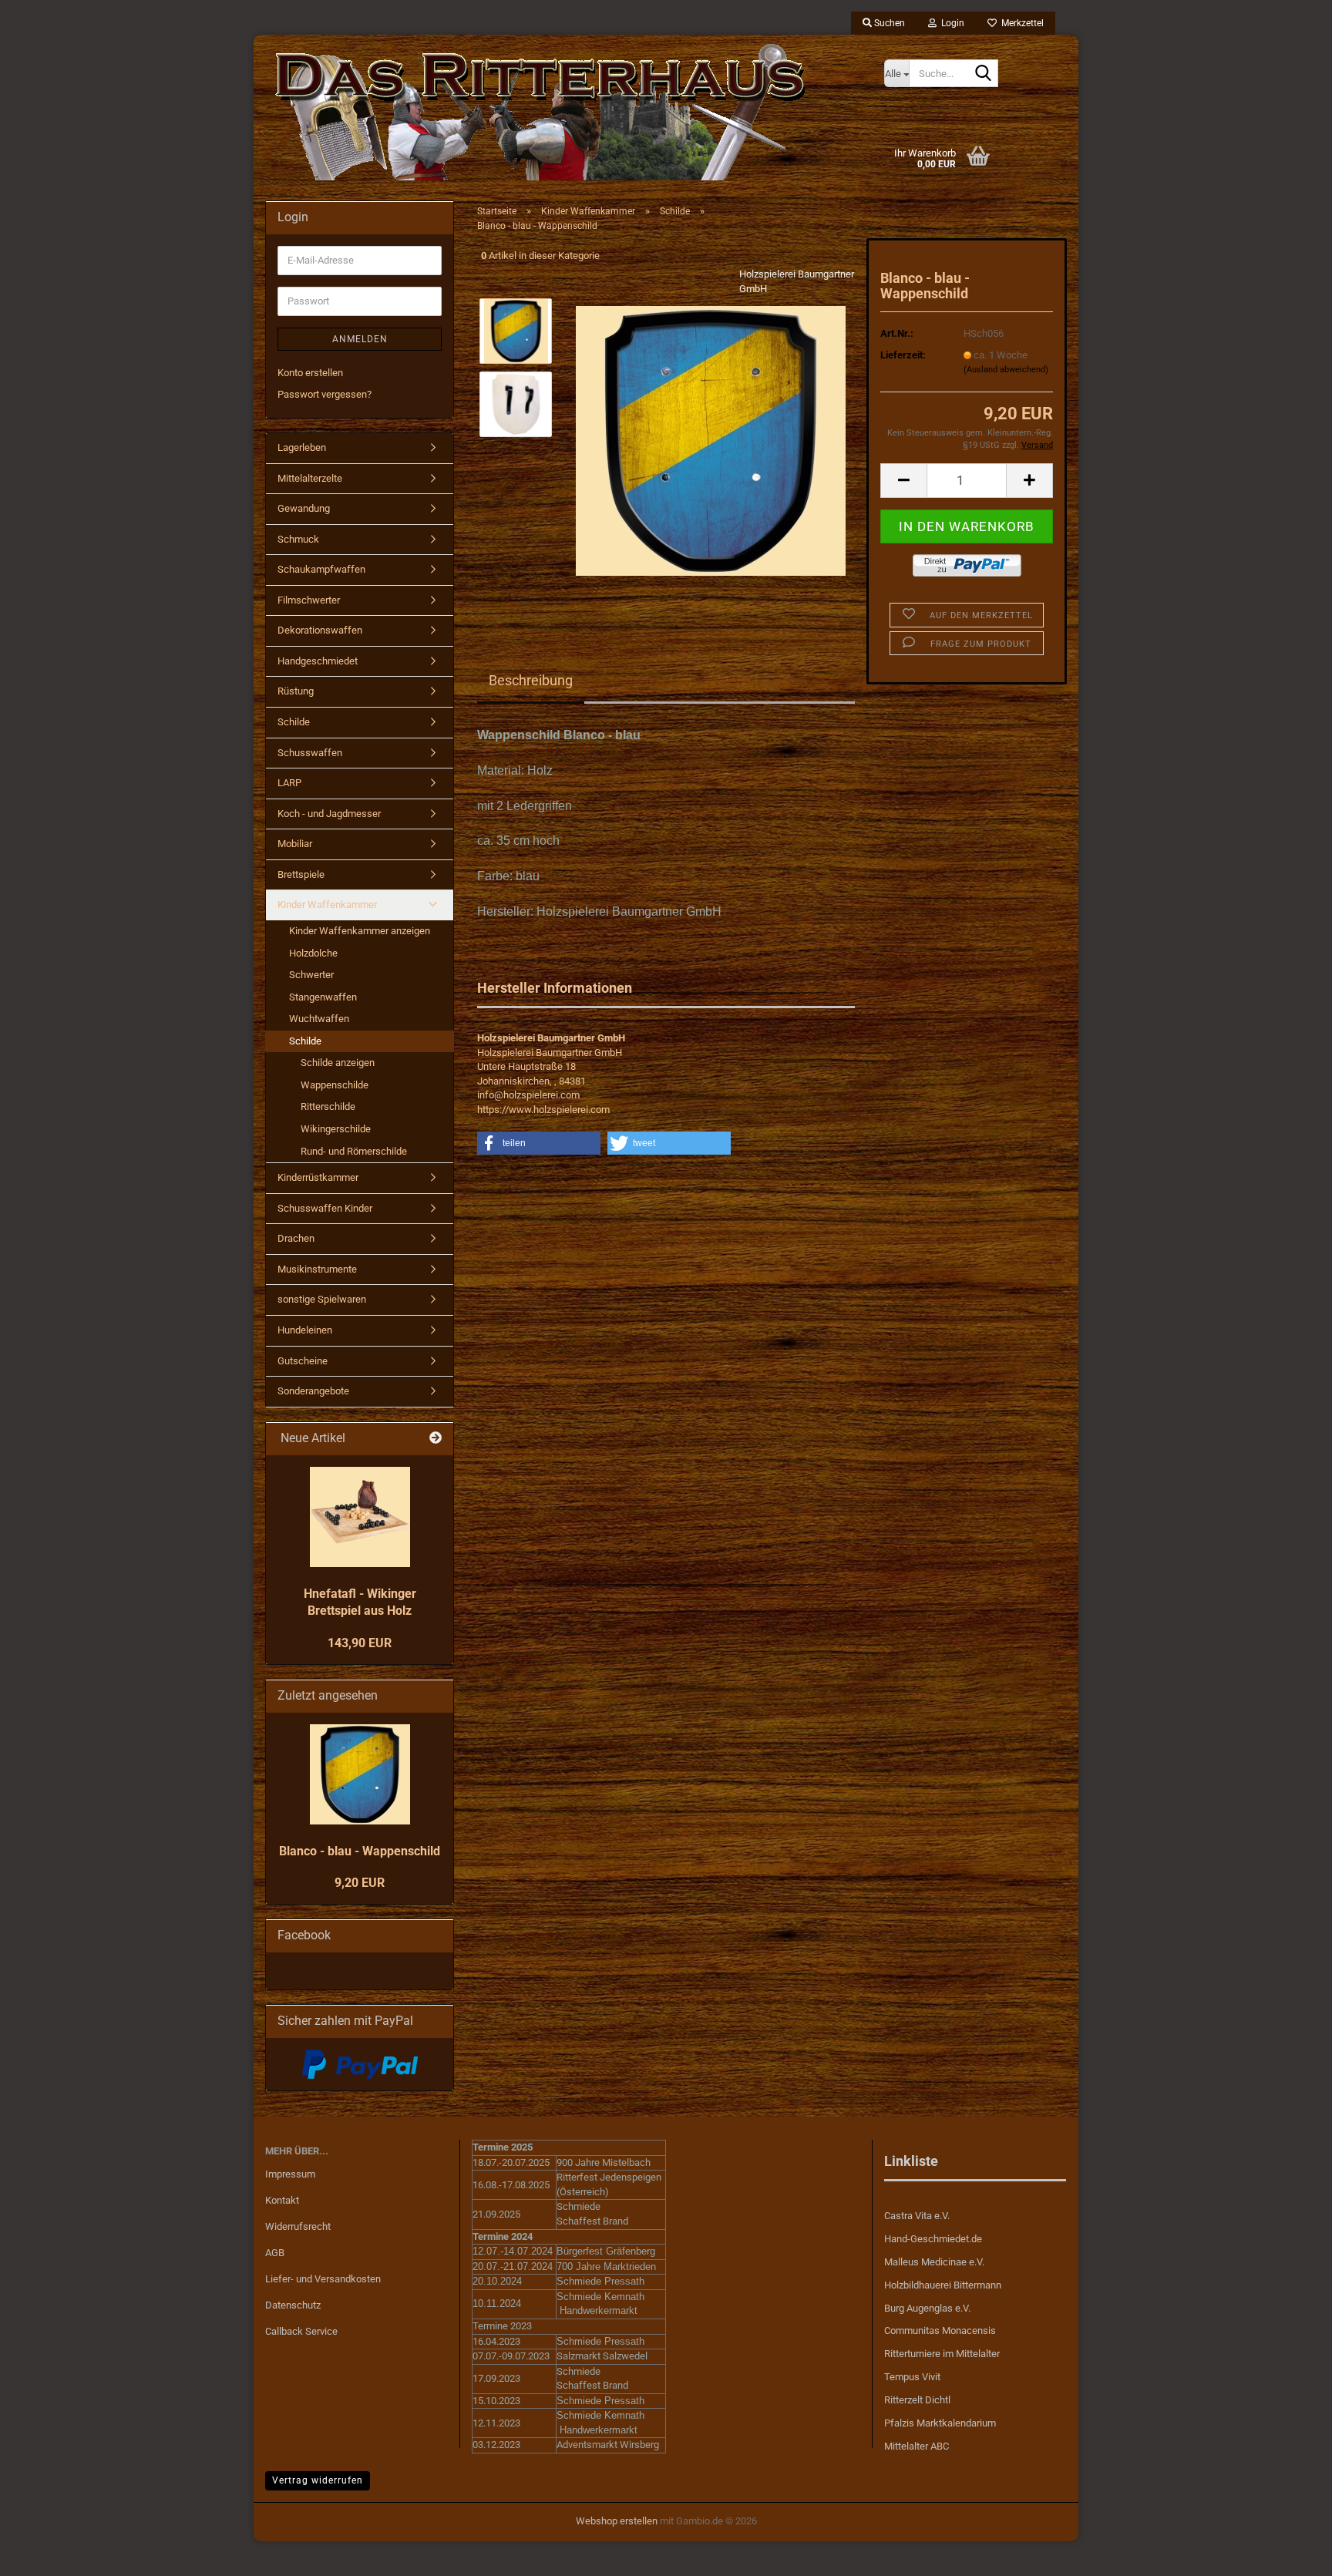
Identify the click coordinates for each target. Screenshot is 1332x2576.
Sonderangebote (313, 1391)
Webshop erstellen (617, 2521)
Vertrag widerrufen (318, 2480)
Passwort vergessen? (325, 394)
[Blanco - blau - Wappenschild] (711, 441)
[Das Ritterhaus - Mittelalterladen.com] (563, 112)
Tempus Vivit (912, 2377)
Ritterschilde (328, 1106)
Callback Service (301, 2331)
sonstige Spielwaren (322, 1299)
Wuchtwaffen (319, 1019)
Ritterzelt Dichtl (917, 2400)
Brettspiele (301, 874)
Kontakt (282, 2200)
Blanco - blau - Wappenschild (360, 1851)
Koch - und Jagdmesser (329, 814)
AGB (275, 2253)
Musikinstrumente (317, 1269)
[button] (903, 481)
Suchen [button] (888, 23)
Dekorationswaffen (320, 630)
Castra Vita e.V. (917, 2216)
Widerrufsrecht (298, 2226)
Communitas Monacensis (940, 2331)
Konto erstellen (310, 373)
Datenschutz (293, 2305)
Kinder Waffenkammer (327, 905)
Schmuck (298, 539)
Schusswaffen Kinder (325, 1208)
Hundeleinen (305, 1330)
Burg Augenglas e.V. (927, 2308)
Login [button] (950, 23)
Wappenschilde (335, 1085)
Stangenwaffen (323, 997)
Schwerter (311, 975)
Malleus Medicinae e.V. (934, 2262)
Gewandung (304, 508)
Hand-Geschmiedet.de (933, 2239)
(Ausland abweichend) (1006, 370)
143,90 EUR (360, 1643)
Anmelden (360, 339)
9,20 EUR (360, 1883)
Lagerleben (302, 447)
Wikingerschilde (336, 1129)
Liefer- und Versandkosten (323, 2279)
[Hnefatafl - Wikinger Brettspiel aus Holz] (360, 1517)
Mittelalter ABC (917, 2446)
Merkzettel (1020, 23)
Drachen (296, 1238)
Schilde (294, 722)
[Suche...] (984, 74)
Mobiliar (295, 844)
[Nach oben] (1290, 2553)
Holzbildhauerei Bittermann (943, 2285)
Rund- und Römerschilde (354, 1151)
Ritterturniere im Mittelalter (942, 2354)
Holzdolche (313, 953)
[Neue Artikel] (436, 1439)
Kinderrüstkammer (318, 1177)
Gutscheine (303, 1361)
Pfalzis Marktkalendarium (940, 2423)
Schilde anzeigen (338, 1063)
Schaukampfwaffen (321, 569)
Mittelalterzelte (310, 478)
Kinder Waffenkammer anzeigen (360, 931)
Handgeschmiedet (318, 661)
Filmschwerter (309, 600)
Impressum (290, 2174)
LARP (289, 783)
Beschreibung (531, 680)
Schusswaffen (310, 753)
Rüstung (296, 691)
